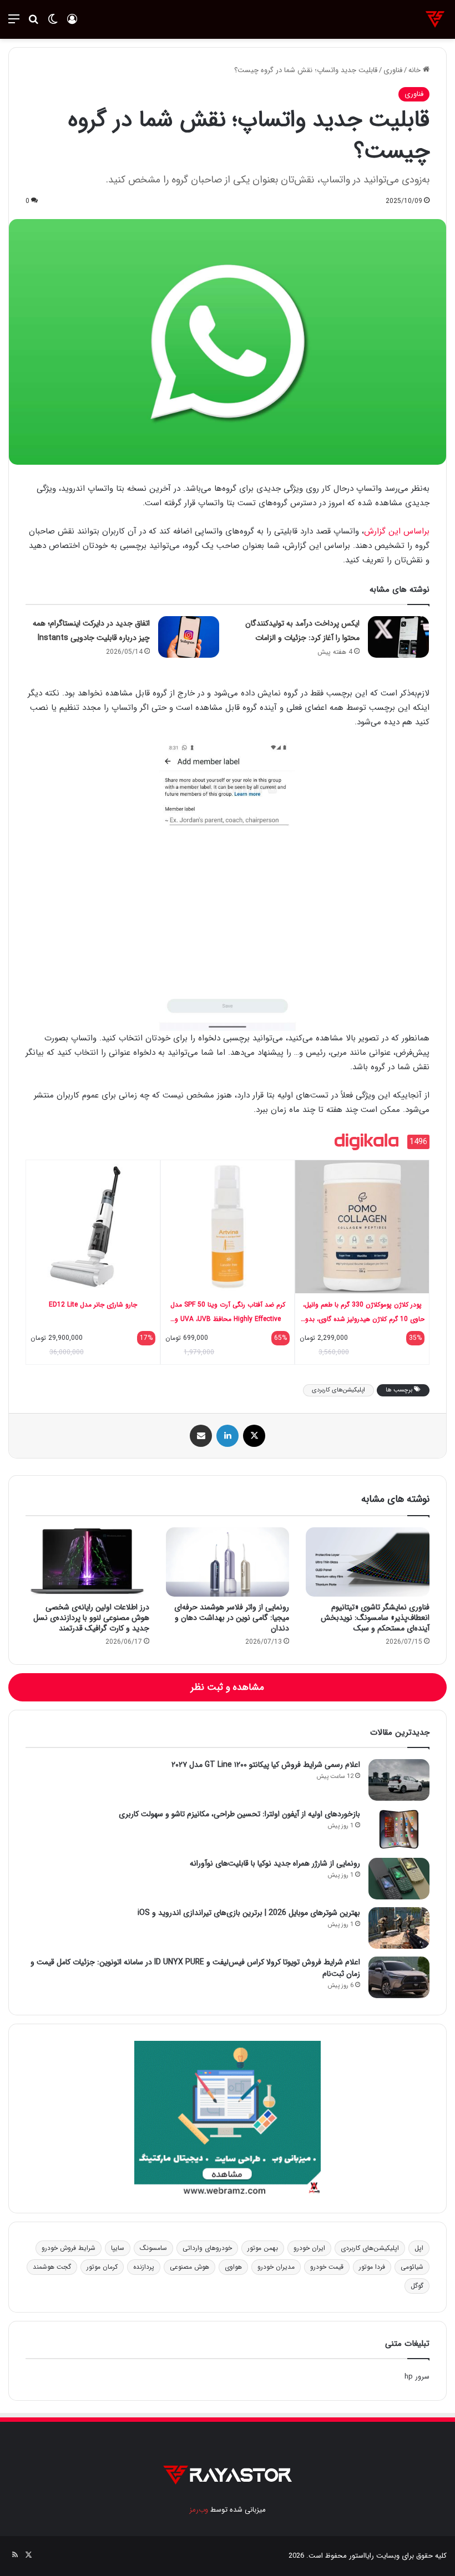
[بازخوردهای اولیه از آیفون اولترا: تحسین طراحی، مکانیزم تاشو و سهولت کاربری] (399, 1829)
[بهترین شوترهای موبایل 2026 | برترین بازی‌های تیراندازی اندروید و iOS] (399, 1928)
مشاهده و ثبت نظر (228, 1687)
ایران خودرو (309, 2248)
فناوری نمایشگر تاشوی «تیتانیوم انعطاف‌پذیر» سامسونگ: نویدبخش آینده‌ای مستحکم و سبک (375, 1618)
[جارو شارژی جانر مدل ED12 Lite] (93, 1226)
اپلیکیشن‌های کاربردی (338, 1390)
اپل (419, 2248)
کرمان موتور (102, 2267)
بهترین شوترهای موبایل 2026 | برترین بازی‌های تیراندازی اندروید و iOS (249, 1913)
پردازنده (144, 2267)
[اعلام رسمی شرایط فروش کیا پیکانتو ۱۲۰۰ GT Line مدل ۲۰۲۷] (399, 1780)
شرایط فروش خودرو (69, 2248)
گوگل (417, 2286)
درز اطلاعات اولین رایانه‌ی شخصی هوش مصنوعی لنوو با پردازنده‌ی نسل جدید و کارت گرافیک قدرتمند (91, 1618)
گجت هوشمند (52, 2267)
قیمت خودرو (327, 2267)
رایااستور (362, 2556)
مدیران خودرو (276, 2267)
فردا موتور (372, 2267)
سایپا (118, 2248)
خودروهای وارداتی (207, 2248)
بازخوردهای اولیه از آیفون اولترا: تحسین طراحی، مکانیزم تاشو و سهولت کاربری (239, 1814)
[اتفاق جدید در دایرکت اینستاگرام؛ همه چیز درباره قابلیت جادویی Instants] (189, 637)
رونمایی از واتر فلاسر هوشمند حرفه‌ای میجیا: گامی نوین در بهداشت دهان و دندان (232, 1618)
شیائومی (412, 2267)
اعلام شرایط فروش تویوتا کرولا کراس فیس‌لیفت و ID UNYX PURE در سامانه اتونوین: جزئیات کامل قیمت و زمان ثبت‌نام (195, 1968)
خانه (416, 70)
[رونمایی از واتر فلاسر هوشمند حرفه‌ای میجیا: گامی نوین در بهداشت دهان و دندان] (228, 1562)
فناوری (393, 70)
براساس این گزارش (397, 531)
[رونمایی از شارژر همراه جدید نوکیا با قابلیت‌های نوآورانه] (399, 1879)
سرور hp (417, 2377)
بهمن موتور (263, 2248)
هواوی (233, 2267)
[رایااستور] (435, 19)
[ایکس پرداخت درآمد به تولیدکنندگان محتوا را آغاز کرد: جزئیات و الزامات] (398, 637)
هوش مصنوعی (189, 2267)
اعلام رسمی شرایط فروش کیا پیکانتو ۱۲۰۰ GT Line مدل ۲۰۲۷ (266, 1765)
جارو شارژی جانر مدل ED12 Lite (93, 1305)
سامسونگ (153, 2248)
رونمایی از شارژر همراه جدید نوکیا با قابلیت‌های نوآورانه (275, 1863)
